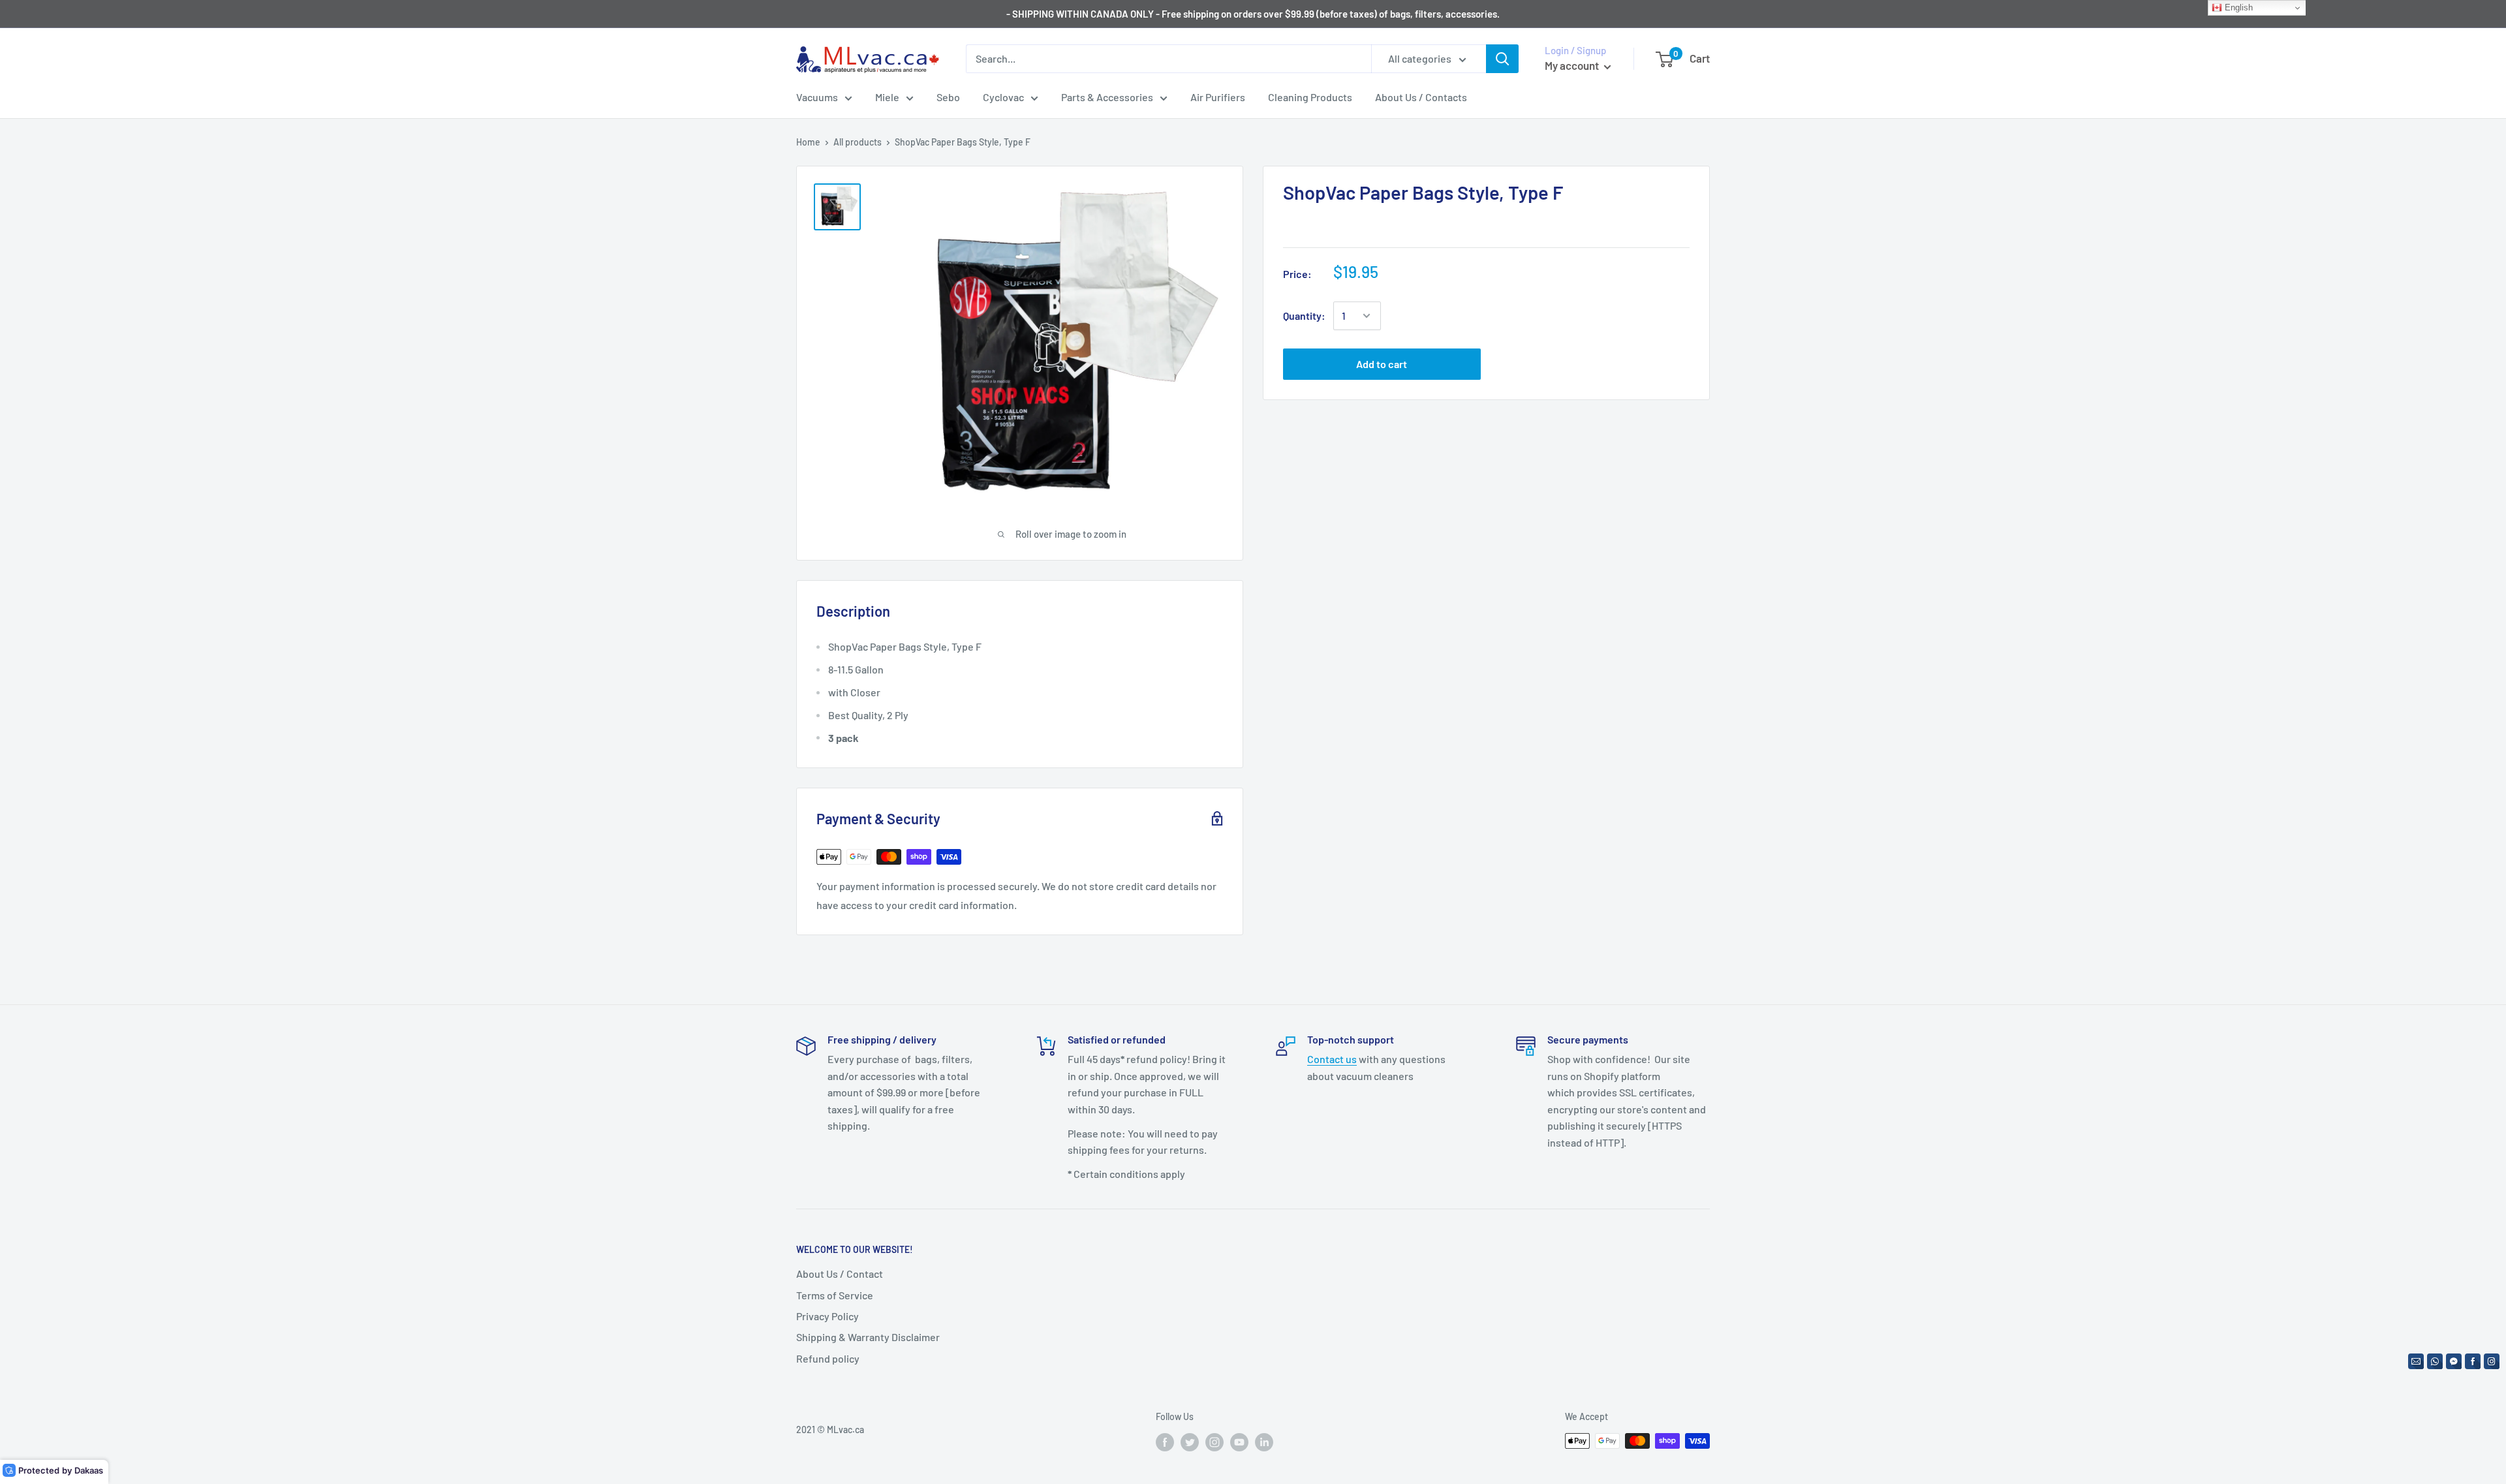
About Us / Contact (840, 1274)
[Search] (1502, 59)
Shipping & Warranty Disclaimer (868, 1337)
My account (1573, 65)
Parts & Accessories (1107, 97)
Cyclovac (1003, 97)
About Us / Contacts (1421, 97)
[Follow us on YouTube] (1239, 1442)
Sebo (948, 97)
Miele (887, 97)
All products (858, 142)
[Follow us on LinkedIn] (1264, 1442)
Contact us (1332, 1059)
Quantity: (1304, 316)
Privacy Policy (828, 1316)
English (2237, 8)
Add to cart (1382, 364)
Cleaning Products (1310, 97)
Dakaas (89, 1470)
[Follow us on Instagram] (1214, 1442)
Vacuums (817, 97)
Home (808, 142)
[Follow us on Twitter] (1190, 1442)
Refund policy (828, 1358)
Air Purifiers (1218, 97)
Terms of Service (835, 1295)
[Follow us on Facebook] (1165, 1442)
